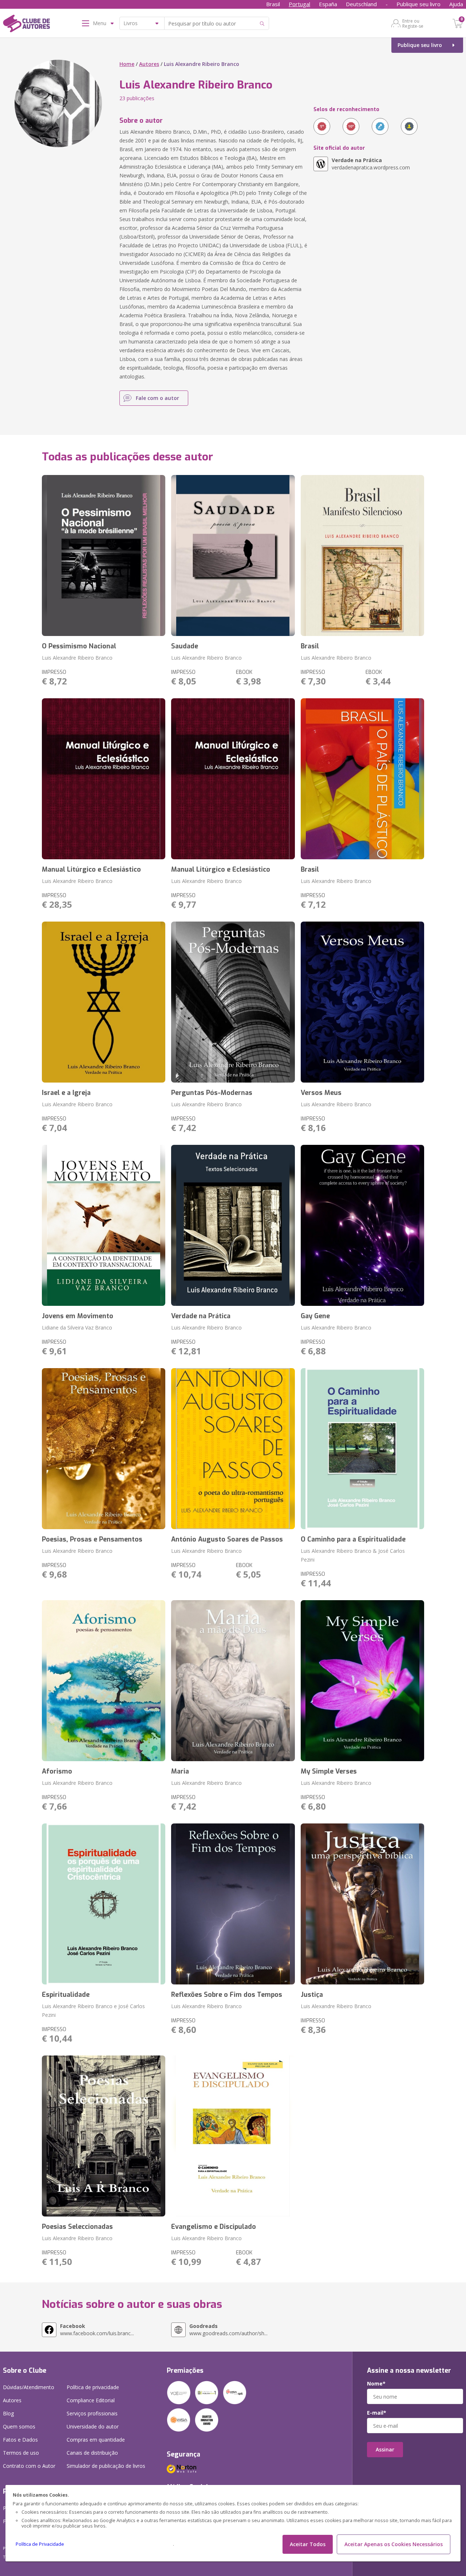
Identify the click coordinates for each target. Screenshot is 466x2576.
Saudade (185, 646)
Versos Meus (321, 1093)
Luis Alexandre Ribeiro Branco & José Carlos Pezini (353, 1555)
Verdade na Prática (201, 1316)
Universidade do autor (93, 2426)
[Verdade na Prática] (233, 1225)
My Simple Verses (329, 1771)
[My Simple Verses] (363, 1681)
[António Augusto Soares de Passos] (233, 1449)
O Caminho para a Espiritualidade (353, 1539)
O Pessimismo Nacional (79, 646)
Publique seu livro (418, 4)
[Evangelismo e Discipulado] (233, 2136)
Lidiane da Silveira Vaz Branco (77, 1328)
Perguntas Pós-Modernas (212, 1093)
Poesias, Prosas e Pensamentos (92, 1539)
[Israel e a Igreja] (104, 1002)
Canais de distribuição (92, 2453)
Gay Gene (315, 1316)
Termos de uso (21, 2453)
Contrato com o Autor (29, 2466)
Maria (180, 1771)
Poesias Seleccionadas (77, 2227)
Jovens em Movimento (78, 1316)
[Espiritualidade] (104, 1904)
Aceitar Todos (308, 2544)
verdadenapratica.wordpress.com (371, 164)
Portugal (299, 4)
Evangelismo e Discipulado (214, 2227)
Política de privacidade (93, 2387)
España (328, 4)
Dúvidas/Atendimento (29, 2387)
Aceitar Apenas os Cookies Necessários (394, 2544)
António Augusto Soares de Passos (227, 1539)
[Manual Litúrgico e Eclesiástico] (104, 779)
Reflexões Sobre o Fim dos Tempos (227, 1995)
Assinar (385, 2449)
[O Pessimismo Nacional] (104, 555)
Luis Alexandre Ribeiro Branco (77, 658)
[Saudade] (233, 555)
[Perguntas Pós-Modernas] (233, 1002)
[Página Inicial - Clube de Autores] (26, 25)
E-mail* (377, 2413)
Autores (149, 64)
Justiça (312, 1995)
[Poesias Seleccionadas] (104, 2136)
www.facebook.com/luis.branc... (97, 2330)
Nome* (376, 2384)
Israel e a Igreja (66, 1093)
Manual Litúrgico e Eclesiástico (91, 869)
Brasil (273, 4)
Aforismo (57, 1771)
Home (127, 64)
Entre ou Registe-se (413, 23)
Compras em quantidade (96, 2440)
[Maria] (233, 1681)
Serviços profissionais (92, 2413)
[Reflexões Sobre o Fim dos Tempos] (233, 1904)
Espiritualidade (66, 1995)
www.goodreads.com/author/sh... (228, 2330)
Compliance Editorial (91, 2400)
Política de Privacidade (40, 2544)
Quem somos (19, 2426)
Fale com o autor (157, 398)
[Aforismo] (104, 1681)
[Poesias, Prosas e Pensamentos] (104, 1449)
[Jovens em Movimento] (104, 1225)
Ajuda (456, 4)
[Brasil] (363, 555)
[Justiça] (363, 1904)
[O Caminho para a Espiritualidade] (363, 1449)
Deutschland (361, 4)
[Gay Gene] (363, 1225)
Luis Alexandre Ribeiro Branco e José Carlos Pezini (93, 2010)
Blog (8, 2413)
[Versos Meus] (363, 1002)
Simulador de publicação (106, 2466)
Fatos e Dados (20, 2440)
